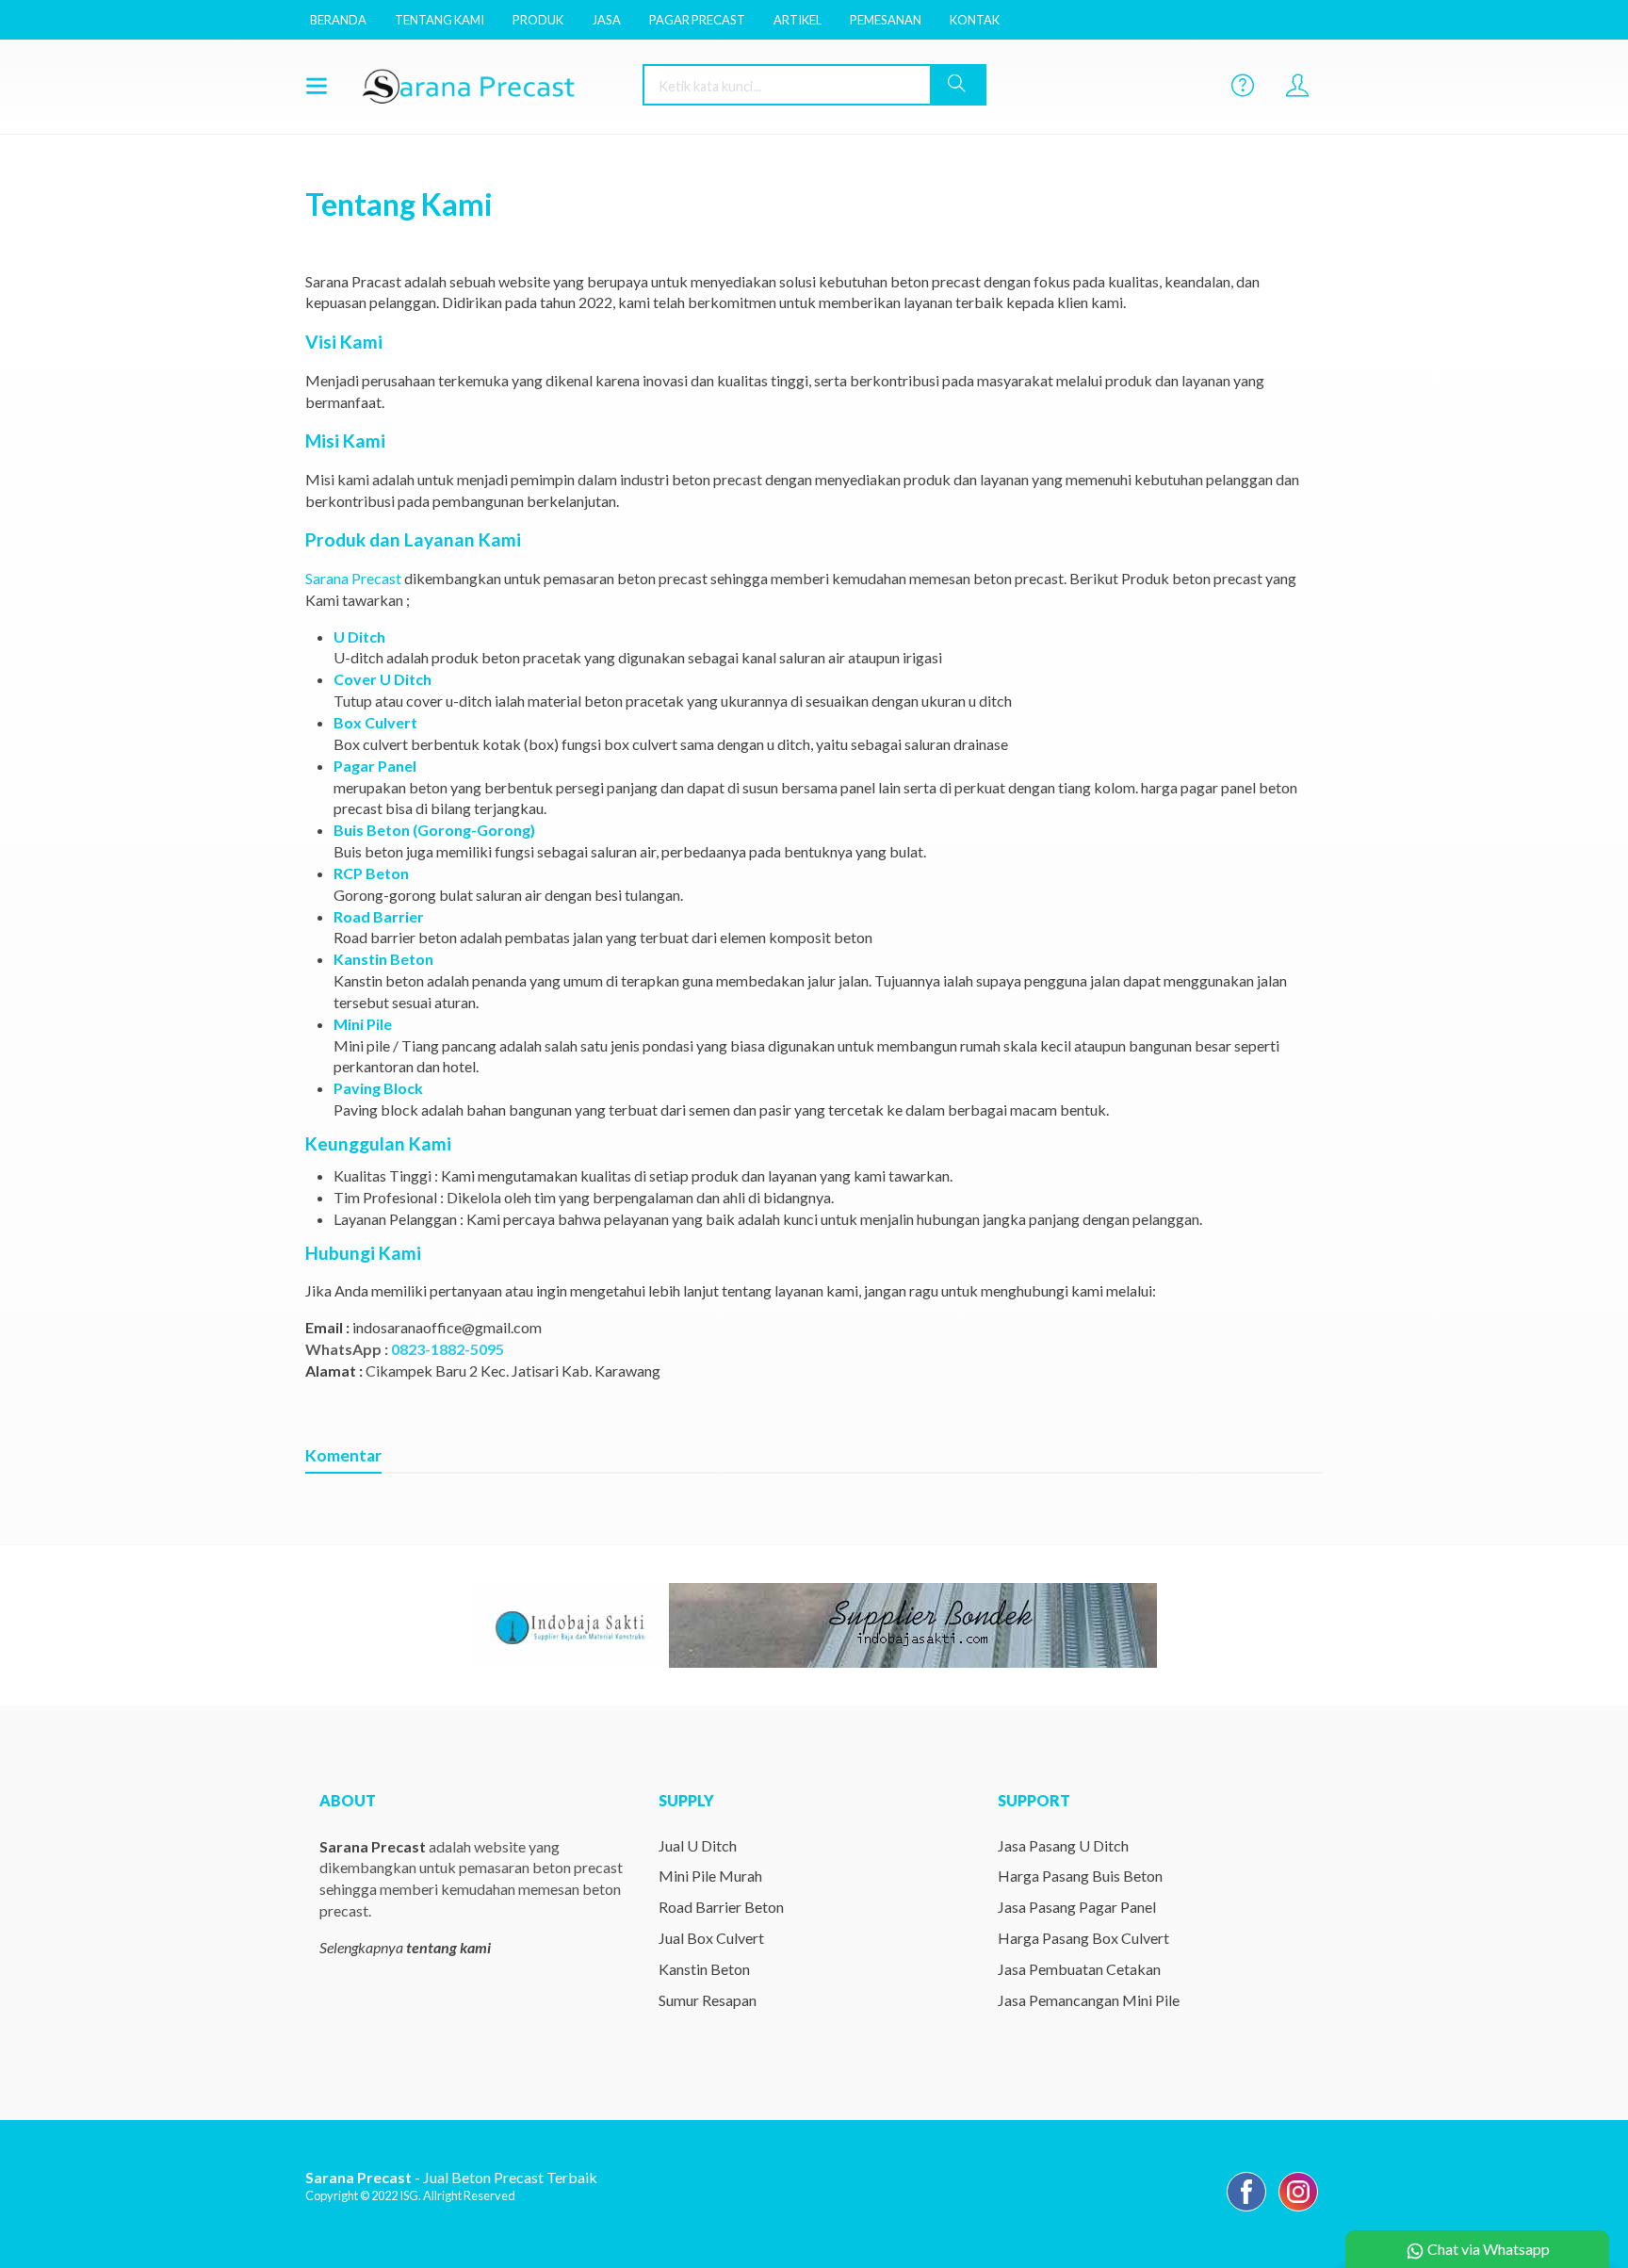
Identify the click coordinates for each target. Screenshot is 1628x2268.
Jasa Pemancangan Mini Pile (1089, 2000)
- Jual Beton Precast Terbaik (451, 2177)
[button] (957, 85)
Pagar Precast (697, 20)
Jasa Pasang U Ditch (1063, 1845)
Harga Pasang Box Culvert (1083, 1938)
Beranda (338, 20)
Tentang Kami (440, 20)
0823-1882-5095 (448, 1349)
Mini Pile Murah (710, 1876)
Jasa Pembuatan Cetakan (1079, 1969)
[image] (489, 85)
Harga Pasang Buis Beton (1080, 1876)
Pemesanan (886, 20)
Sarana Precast (353, 578)
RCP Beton (371, 873)
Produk (538, 20)
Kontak (975, 20)
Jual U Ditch (698, 1845)
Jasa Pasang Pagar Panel (1077, 1907)
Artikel (798, 20)
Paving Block (378, 1088)
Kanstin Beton (704, 1969)
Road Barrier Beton (721, 1907)
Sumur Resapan (708, 2000)
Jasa (606, 20)
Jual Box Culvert (711, 1938)
